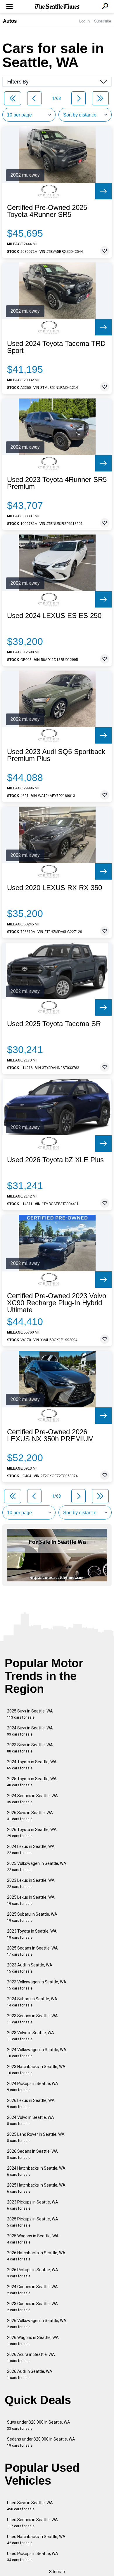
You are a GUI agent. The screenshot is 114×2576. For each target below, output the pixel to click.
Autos (10, 21)
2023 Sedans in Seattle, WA (32, 2019)
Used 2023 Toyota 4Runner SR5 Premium (57, 483)
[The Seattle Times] (57, 7)
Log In (84, 21)
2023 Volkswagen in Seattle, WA (37, 1985)
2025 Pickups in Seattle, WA (33, 2222)
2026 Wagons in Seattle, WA (33, 2341)
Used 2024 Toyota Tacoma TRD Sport (56, 347)
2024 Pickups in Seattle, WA (33, 2087)
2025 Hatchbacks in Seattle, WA (36, 2188)
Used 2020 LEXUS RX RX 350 (55, 888)
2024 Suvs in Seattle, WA (30, 1731)
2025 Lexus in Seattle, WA (31, 1900)
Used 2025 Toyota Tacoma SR (54, 1024)
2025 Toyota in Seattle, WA (32, 1782)
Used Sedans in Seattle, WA (32, 2523)
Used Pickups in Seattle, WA (33, 2557)
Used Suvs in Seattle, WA (30, 2506)
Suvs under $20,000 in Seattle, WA (39, 2425)
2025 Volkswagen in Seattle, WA (37, 1866)
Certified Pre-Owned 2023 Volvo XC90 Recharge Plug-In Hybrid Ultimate (57, 1303)
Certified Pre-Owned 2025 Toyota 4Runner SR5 (47, 211)
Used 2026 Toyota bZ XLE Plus (55, 1160)
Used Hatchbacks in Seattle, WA (36, 2540)
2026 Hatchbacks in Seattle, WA (36, 2256)
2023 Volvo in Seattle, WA (31, 2036)
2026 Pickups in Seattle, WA (33, 2273)
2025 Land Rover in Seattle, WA (36, 2137)
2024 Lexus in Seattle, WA (31, 1850)
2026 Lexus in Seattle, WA (31, 2104)
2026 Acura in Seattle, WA (31, 2357)
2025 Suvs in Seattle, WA (30, 1714)
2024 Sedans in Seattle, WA (32, 1799)
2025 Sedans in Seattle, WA (32, 1951)
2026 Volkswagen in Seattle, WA (37, 2324)
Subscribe (103, 21)
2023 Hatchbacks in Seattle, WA (36, 2070)
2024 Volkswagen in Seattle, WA (37, 2053)
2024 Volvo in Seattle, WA (31, 2120)
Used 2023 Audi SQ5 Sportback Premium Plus (56, 755)
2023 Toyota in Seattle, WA (32, 1934)
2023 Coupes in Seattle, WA (32, 2307)
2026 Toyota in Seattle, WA (32, 1833)
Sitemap (57, 2572)
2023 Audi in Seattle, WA (30, 1968)
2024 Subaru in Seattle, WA (32, 2002)
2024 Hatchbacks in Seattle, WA (36, 2171)
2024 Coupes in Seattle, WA (32, 2290)
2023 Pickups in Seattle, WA (33, 2205)
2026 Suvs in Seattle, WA (30, 1816)
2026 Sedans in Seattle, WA (32, 2154)
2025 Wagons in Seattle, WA (33, 2239)
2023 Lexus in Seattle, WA (31, 1883)
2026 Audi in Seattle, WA (30, 2374)
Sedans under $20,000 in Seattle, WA (41, 2442)
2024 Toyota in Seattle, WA (32, 1765)
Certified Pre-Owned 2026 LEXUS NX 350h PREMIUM (50, 1435)
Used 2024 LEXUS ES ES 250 (54, 616)
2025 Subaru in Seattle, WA (32, 1917)
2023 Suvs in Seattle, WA (30, 1748)
